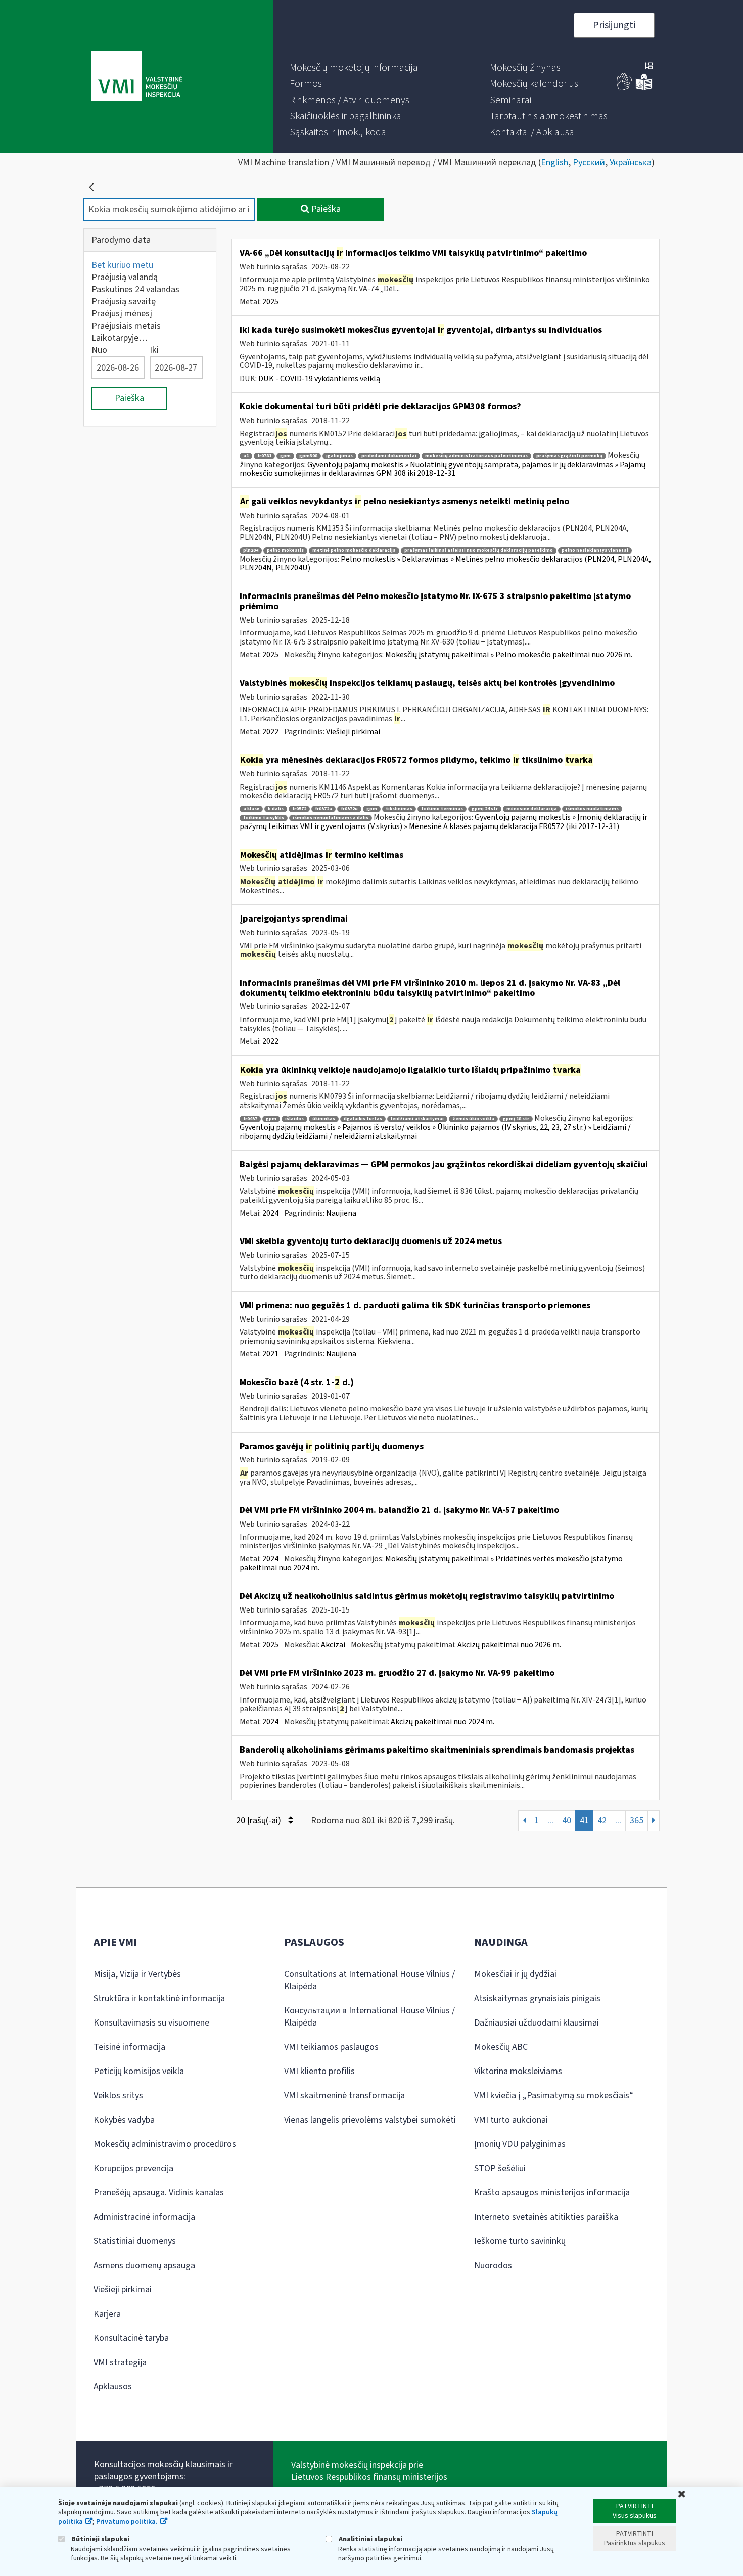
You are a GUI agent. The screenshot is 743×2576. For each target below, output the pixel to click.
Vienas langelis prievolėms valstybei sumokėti (370, 2120)
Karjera (107, 2314)
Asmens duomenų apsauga (144, 2265)
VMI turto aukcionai (511, 2120)
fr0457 (250, 1119)
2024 (270, 1213)
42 (602, 1821)
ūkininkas (324, 1119)
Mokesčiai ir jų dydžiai (515, 1974)
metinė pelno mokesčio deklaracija (354, 551)
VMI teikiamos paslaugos (331, 2047)
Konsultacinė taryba (131, 2338)
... (550, 1821)
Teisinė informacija (129, 2047)
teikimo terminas (442, 809)
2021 (270, 1354)
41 (584, 1821)
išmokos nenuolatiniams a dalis (331, 818)
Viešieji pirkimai (353, 732)
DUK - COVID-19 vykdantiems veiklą (319, 379)
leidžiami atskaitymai (417, 1119)
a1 (246, 456)
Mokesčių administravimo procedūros (165, 2144)
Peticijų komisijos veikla (139, 2071)
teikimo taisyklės (264, 818)
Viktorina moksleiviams (518, 2071)
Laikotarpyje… (120, 338)
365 (637, 1821)
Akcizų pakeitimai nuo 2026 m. (509, 1645)
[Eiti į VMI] (137, 77)
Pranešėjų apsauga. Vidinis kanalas (159, 2193)
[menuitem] (354, 68)
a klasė (251, 809)
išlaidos (294, 1119)
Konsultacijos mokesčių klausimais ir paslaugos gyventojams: (163, 2471)
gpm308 (308, 456)
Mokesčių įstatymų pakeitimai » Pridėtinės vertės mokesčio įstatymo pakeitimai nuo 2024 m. (431, 1563)
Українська (631, 163)
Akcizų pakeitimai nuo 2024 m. (443, 1722)
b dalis (276, 809)
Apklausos (113, 2387)
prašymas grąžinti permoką (569, 456)
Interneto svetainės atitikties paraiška (546, 2217)
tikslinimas (399, 809)
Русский (589, 163)
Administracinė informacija (144, 2217)
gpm (285, 456)
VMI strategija (120, 2362)
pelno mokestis (285, 551)
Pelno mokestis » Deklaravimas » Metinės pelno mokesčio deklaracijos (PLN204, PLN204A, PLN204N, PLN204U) (445, 564)
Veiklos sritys (118, 2096)
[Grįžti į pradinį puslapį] (91, 187)
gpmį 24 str (485, 809)
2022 (270, 732)
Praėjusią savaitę (124, 302)
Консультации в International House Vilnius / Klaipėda (369, 2017)
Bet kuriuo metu (122, 265)
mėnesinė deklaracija (532, 809)
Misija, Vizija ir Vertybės (137, 1974)
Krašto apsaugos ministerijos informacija (552, 2193)
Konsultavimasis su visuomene (151, 2023)
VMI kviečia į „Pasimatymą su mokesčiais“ (554, 2096)
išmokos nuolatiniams (592, 809)
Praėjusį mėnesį (122, 314)
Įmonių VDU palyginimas (520, 2144)
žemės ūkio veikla (473, 1119)
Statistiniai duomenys (135, 2241)
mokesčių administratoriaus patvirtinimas (476, 456)
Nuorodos (493, 2265)
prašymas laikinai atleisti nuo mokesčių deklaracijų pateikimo (479, 551)
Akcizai (333, 1645)
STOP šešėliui (500, 2168)
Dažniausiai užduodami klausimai (537, 2023)
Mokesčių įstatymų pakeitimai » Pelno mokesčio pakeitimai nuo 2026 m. (509, 655)
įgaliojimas (339, 456)
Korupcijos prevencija (133, 2168)
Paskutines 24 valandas (135, 289)
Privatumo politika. (127, 2522)
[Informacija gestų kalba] (625, 88)
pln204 (251, 551)
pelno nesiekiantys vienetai (595, 551)
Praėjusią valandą (125, 277)
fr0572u (349, 809)
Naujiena (341, 1213)
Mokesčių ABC (501, 2047)
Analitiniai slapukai (370, 2539)
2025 (270, 302)
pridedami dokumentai (389, 456)
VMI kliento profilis (319, 2071)
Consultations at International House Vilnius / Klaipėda (369, 1980)
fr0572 (299, 809)
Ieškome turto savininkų (520, 2241)
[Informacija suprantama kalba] (644, 88)
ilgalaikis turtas (363, 1119)
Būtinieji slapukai (100, 2539)
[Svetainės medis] (649, 67)
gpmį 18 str (516, 1119)
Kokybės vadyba (124, 2120)
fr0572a (323, 809)
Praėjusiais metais (126, 326)
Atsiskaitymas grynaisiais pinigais (537, 1998)
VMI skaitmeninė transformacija (344, 2096)
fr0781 (264, 456)
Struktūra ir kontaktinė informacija (159, 1998)
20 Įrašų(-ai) (260, 1821)
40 (567, 1821)
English (554, 163)
